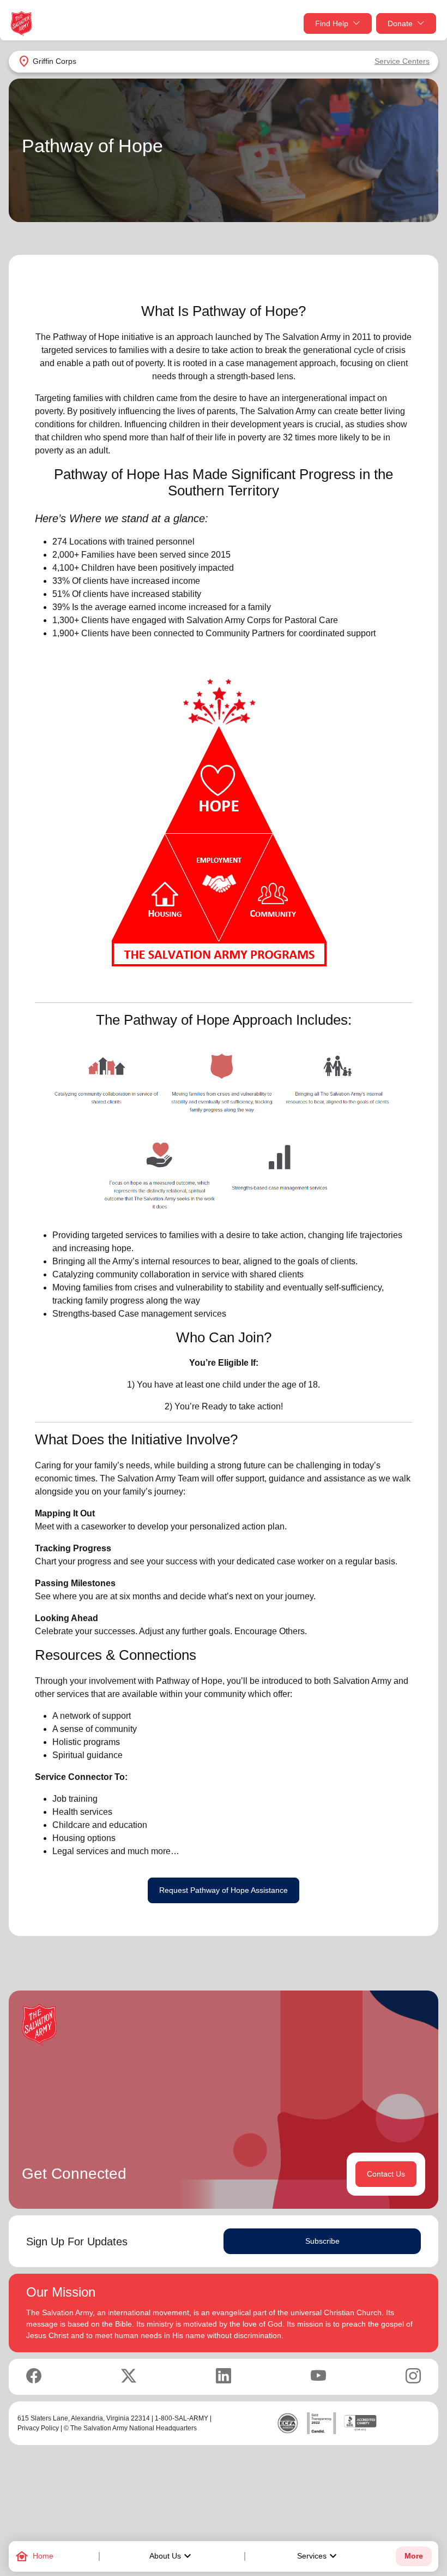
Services (318, 2556)
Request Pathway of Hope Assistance (224, 1890)
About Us (172, 2556)
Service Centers (402, 61)
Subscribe (322, 2241)
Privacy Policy (38, 2428)
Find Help (332, 23)
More (414, 2556)
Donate (400, 23)
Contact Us (386, 2174)
